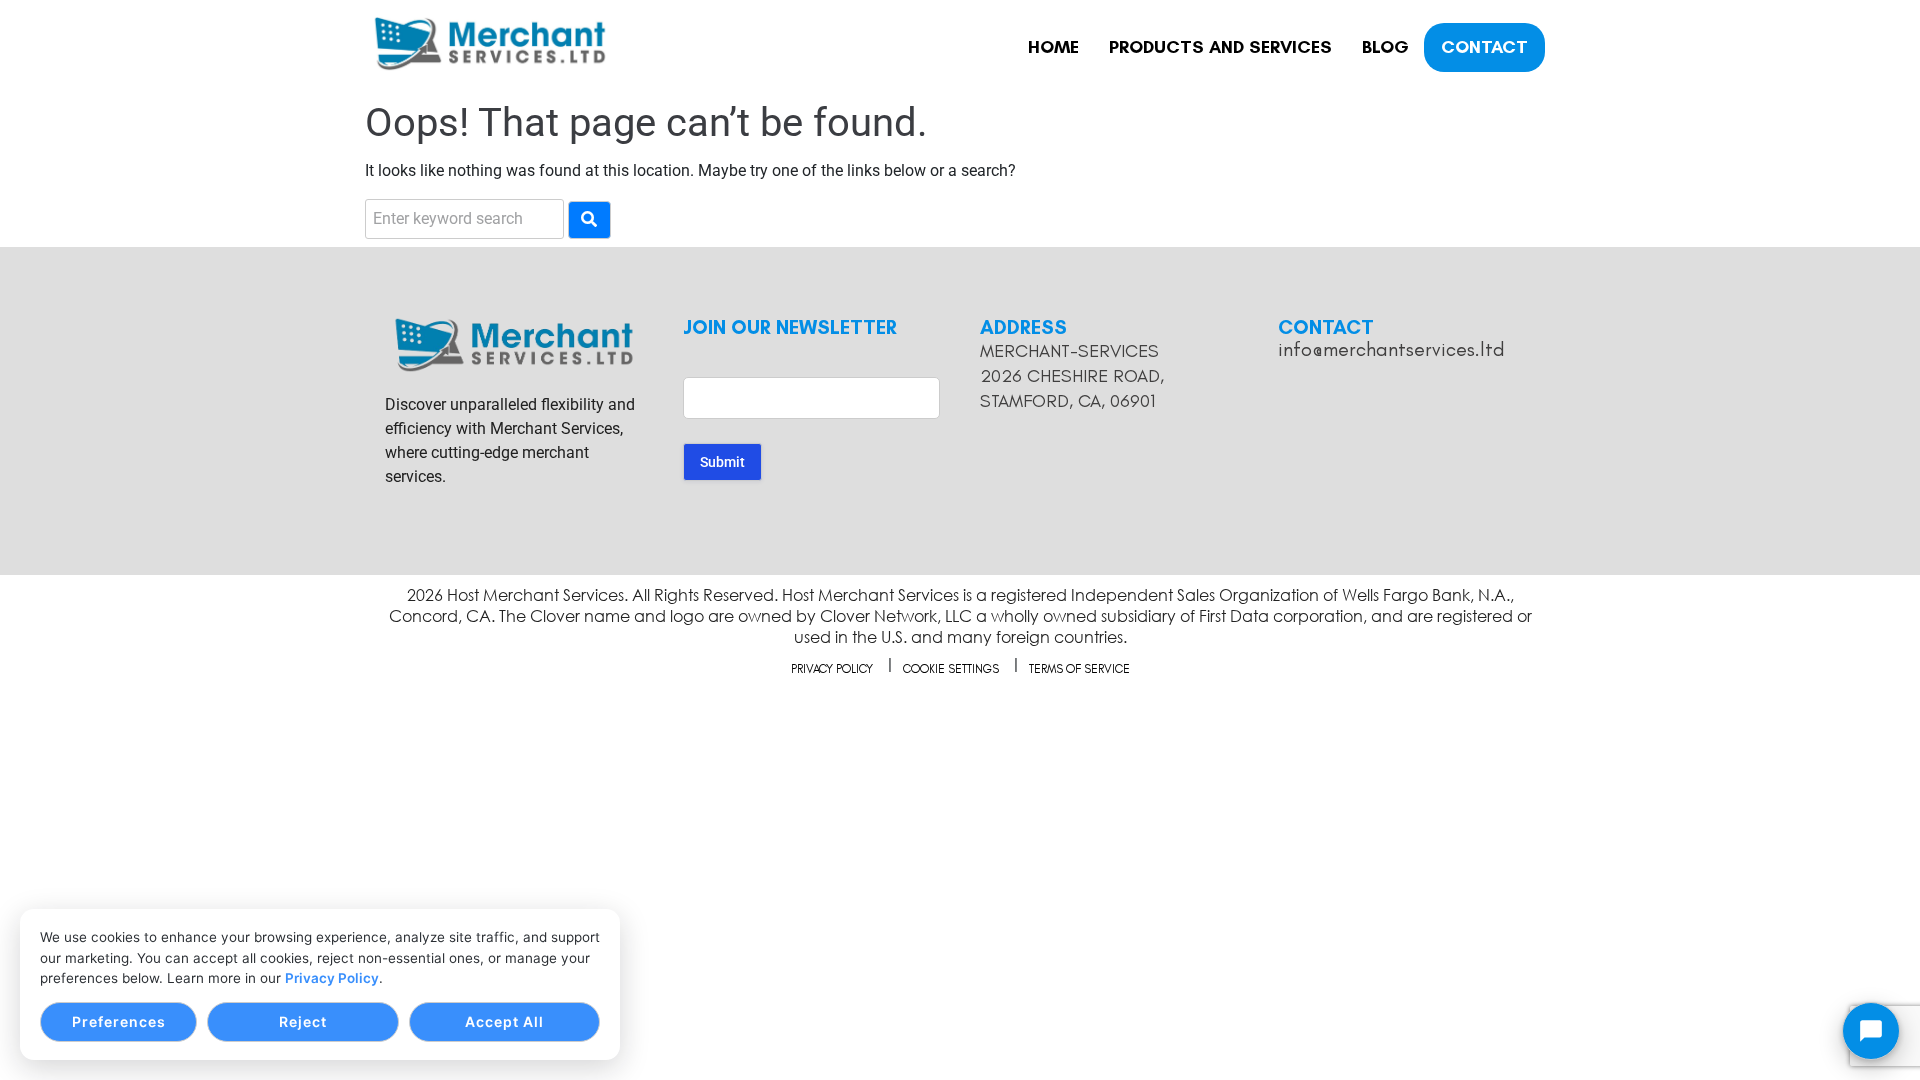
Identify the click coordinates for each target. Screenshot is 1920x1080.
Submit (722, 462)
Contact (1484, 47)
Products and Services (1220, 47)
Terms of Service (1079, 669)
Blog (1385, 47)
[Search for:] (464, 219)
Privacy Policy (332, 978)
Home (1053, 47)
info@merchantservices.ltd (1391, 349)
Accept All (504, 1021)
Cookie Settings (951, 669)
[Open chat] (1871, 1031)
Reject (303, 1021)
